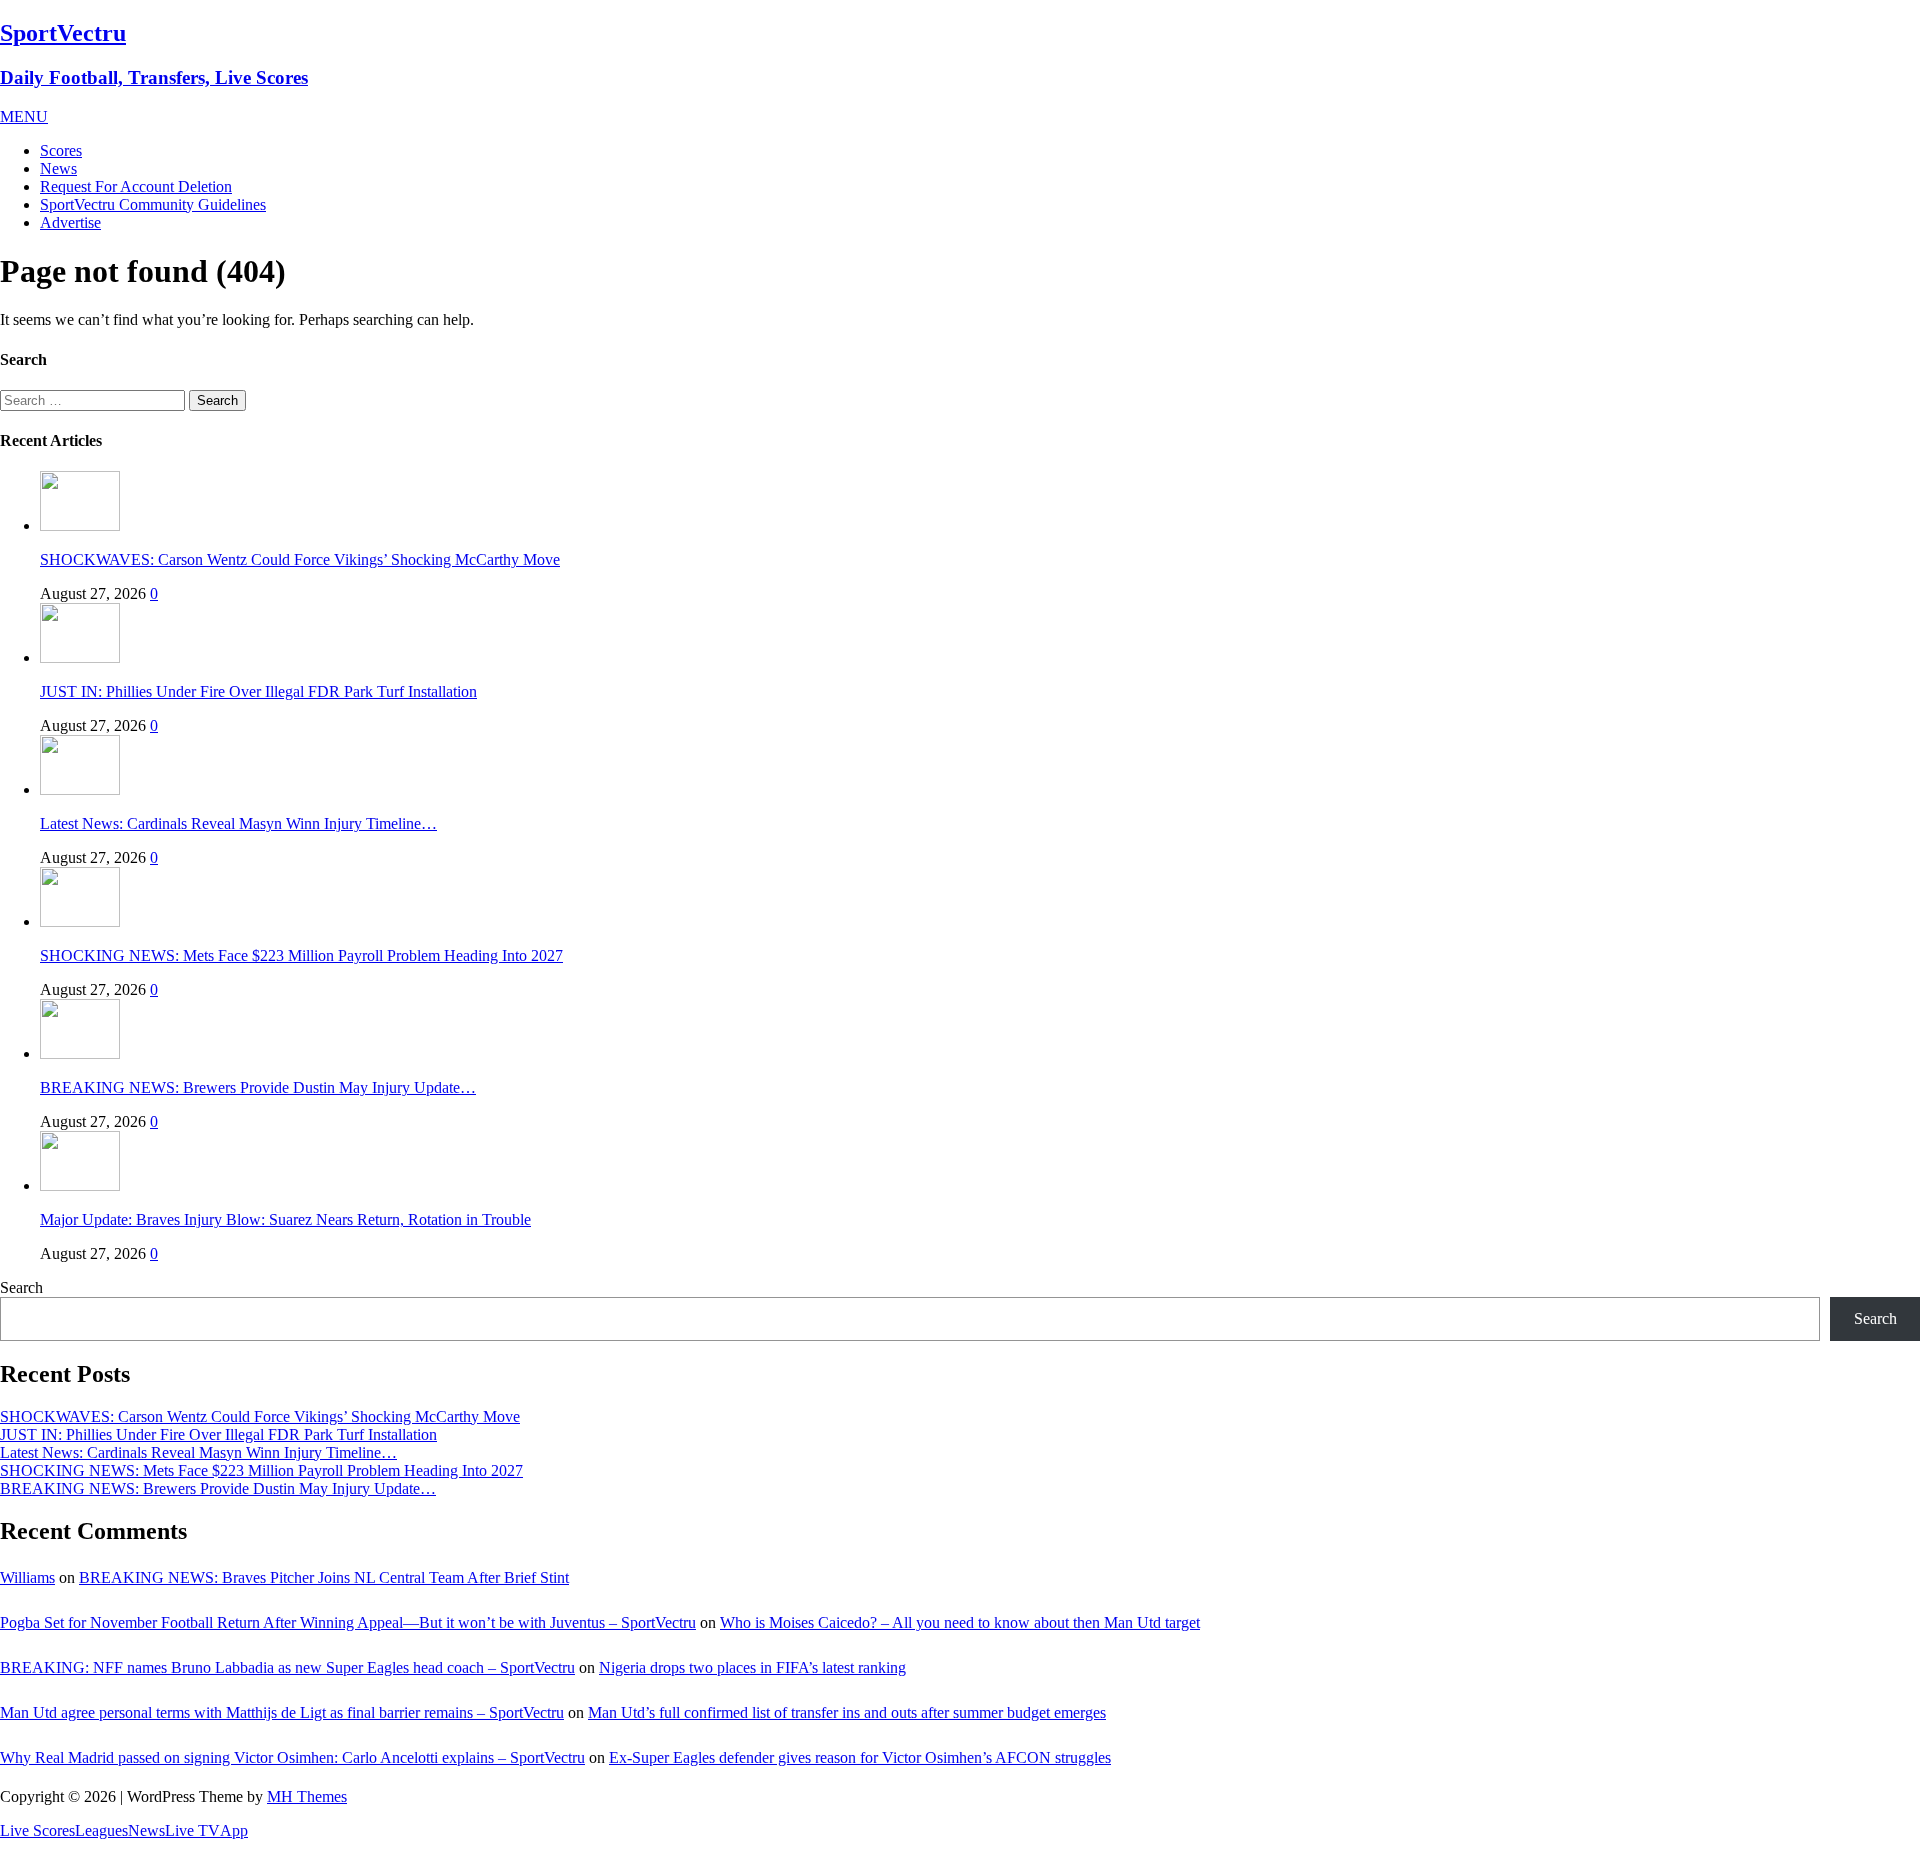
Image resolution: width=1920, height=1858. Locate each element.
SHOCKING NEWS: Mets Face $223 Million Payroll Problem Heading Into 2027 (301, 955)
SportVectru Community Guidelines (153, 204)
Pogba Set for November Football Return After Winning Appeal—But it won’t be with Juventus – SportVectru (348, 1622)
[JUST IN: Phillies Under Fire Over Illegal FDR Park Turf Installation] (80, 657)
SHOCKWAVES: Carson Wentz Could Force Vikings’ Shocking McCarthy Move (300, 559)
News (58, 168)
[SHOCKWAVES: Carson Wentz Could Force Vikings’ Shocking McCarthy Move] (80, 525)
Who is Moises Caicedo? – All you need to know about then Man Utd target (960, 1622)
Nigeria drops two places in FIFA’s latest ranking (752, 1667)
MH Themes (307, 1796)
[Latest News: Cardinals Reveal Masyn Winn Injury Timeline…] (80, 789)
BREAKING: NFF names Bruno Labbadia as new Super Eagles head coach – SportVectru (287, 1667)
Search (21, 1287)
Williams (27, 1577)
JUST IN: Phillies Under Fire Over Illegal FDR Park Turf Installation (258, 691)
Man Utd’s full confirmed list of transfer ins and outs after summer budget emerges (847, 1712)
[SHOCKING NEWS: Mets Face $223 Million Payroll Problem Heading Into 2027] (80, 921)
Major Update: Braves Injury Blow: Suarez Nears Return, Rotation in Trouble (285, 1219)
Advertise (70, 222)
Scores (61, 150)
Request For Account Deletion (136, 186)
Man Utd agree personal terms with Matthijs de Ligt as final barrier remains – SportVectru (282, 1712)
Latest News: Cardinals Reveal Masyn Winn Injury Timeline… (238, 823)
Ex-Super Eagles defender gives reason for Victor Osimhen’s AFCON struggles (860, 1757)
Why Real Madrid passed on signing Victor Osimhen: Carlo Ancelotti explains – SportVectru (292, 1757)
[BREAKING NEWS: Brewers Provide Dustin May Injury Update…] (80, 1053)
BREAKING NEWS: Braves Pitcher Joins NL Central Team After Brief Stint (324, 1577)
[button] (24, 116)
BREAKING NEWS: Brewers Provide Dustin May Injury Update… (258, 1087)
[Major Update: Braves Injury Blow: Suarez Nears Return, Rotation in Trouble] (80, 1185)
